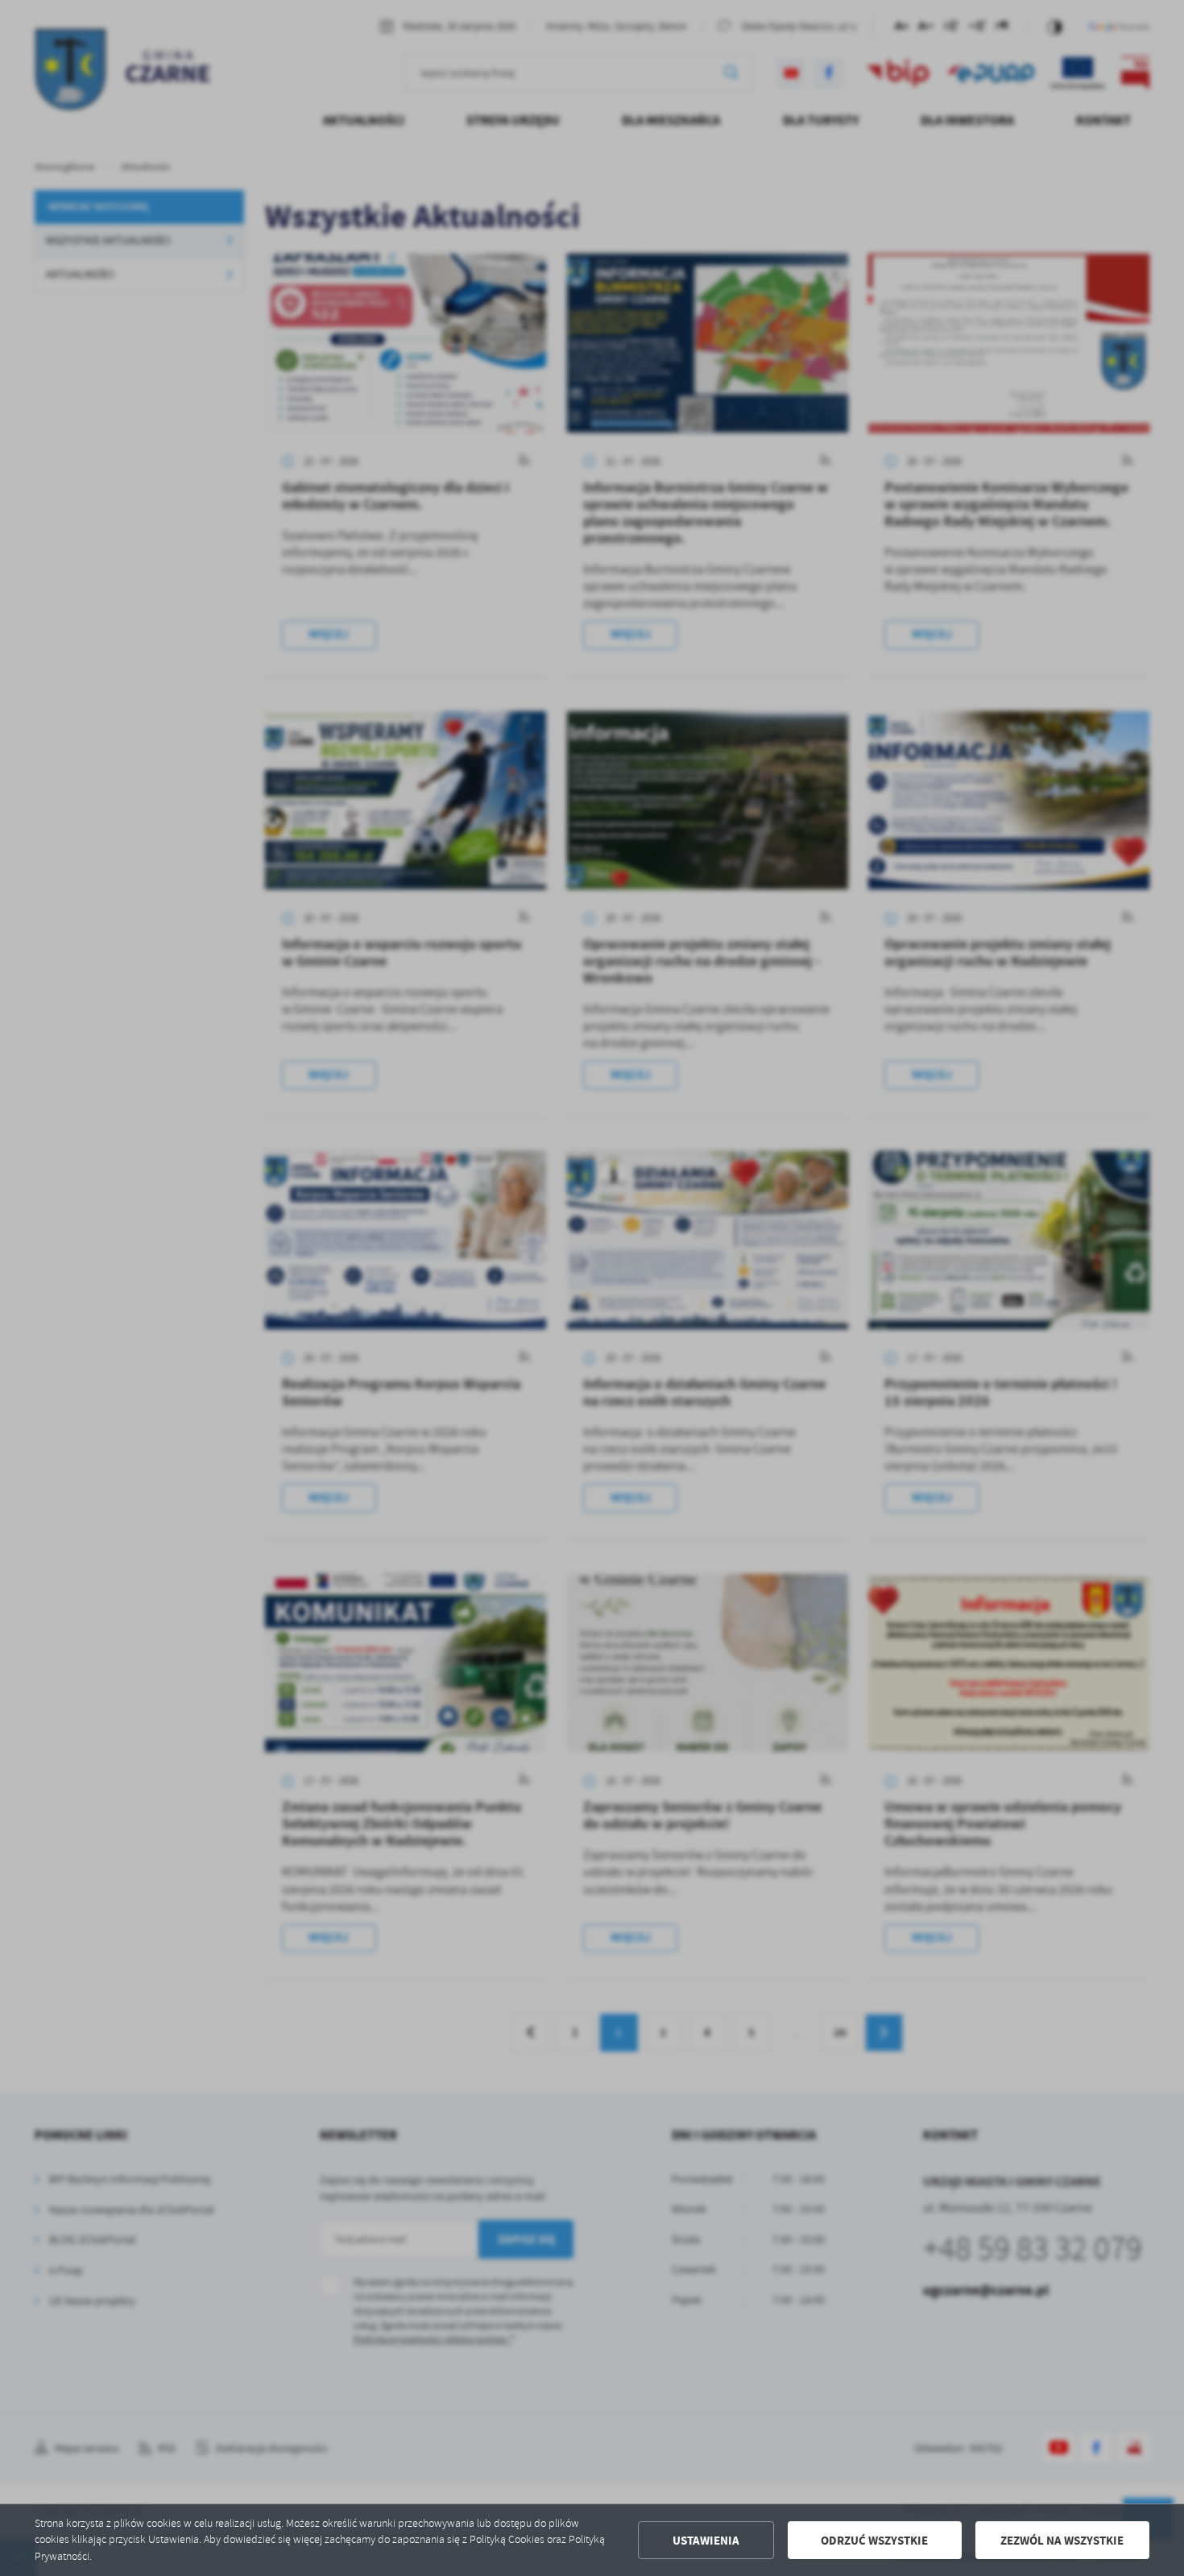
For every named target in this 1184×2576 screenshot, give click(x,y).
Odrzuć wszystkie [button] (874, 2541)
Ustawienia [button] (706, 2541)
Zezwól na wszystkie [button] (1062, 2541)
